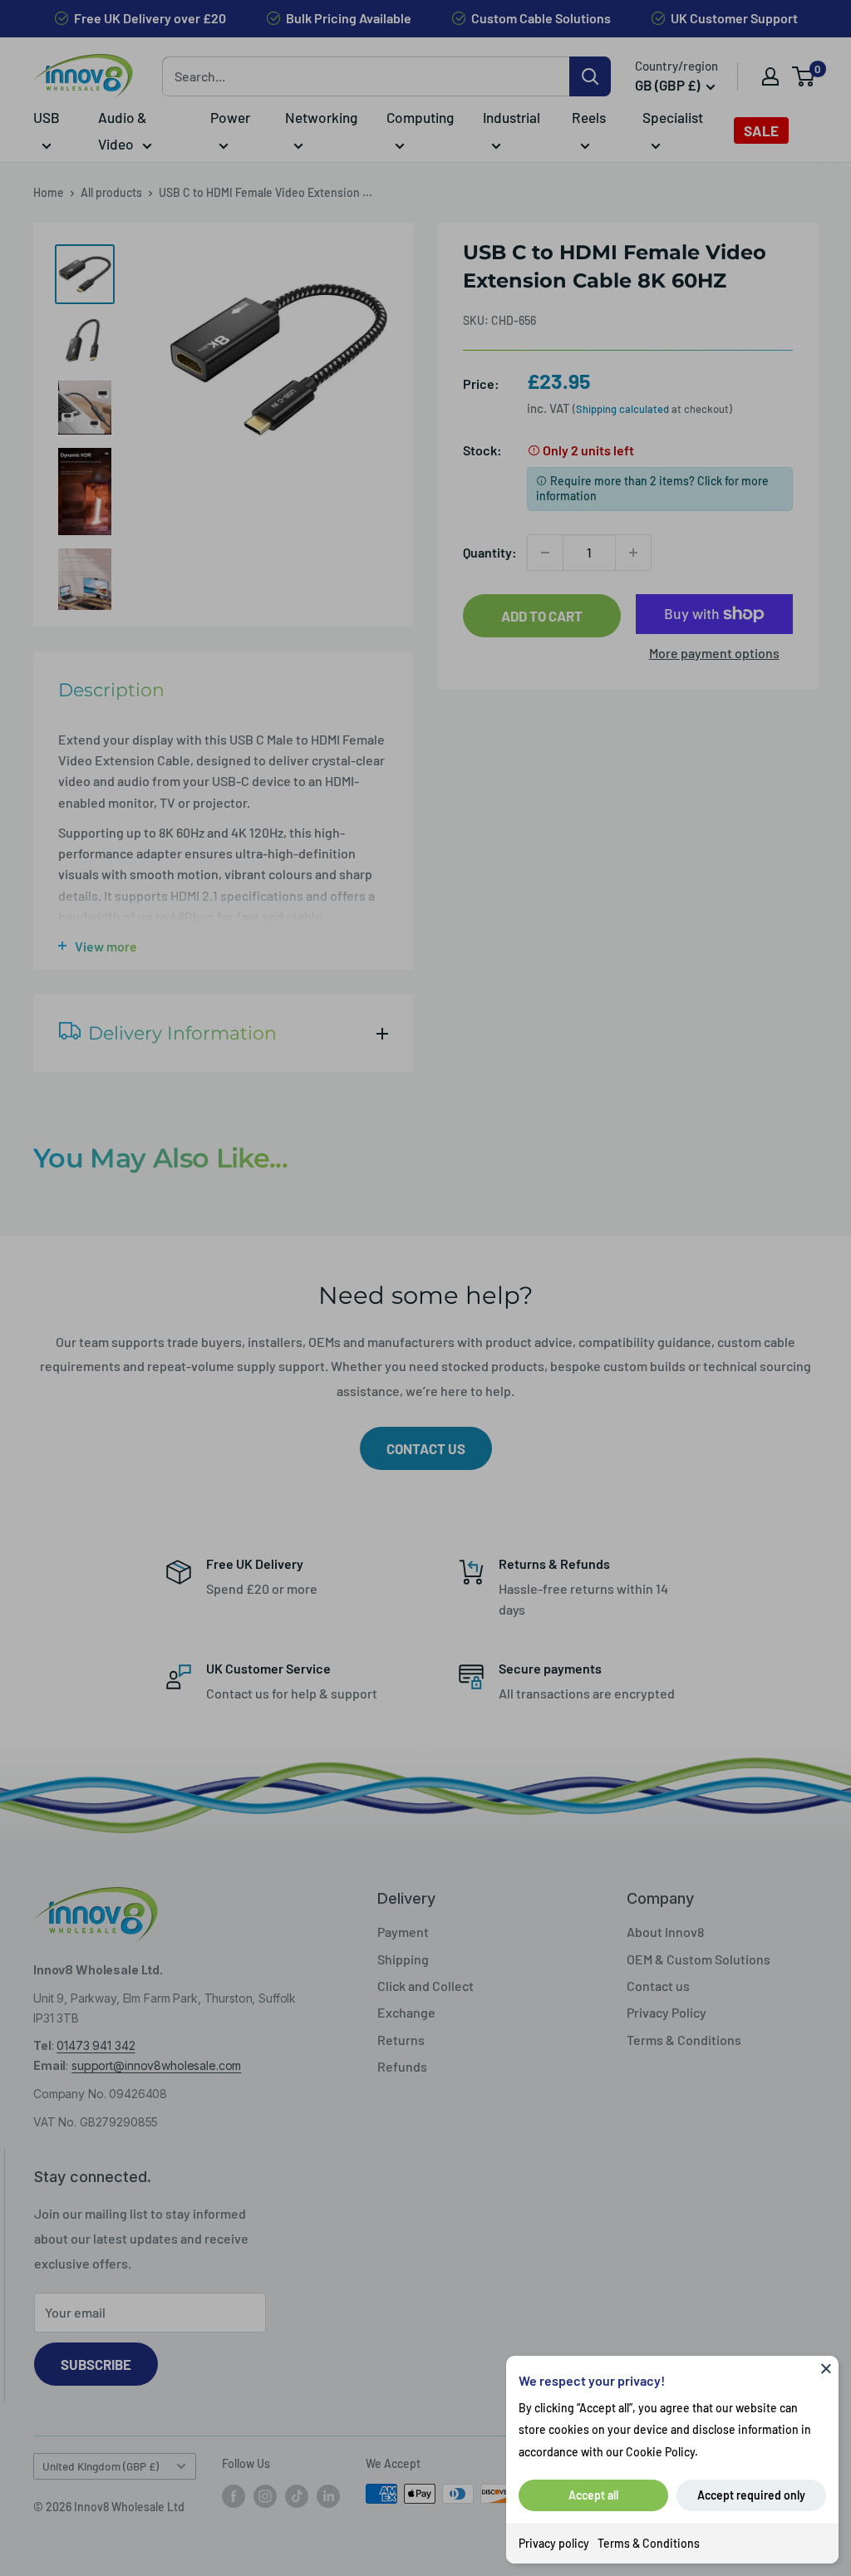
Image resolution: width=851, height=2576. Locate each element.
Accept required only (751, 2495)
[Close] (826, 2368)
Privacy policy (554, 2543)
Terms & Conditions (649, 2543)
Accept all (593, 2495)
